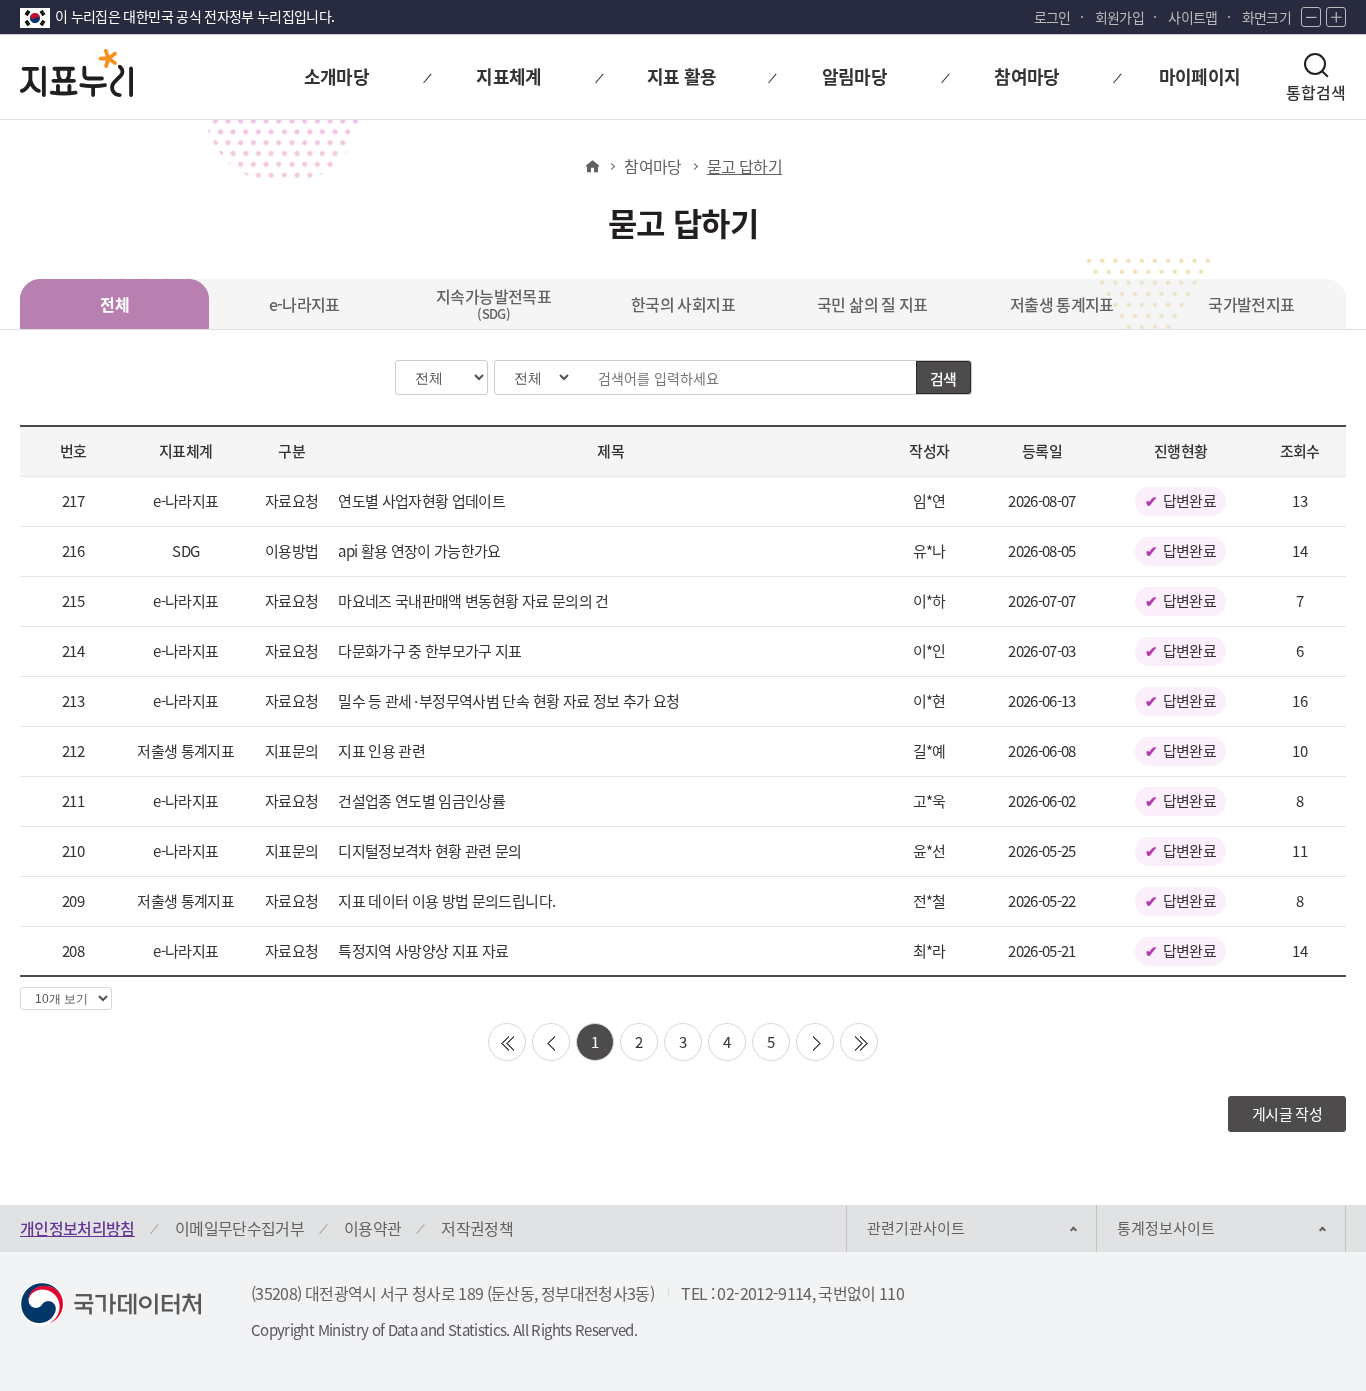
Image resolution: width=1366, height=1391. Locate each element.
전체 (114, 304)
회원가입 (1119, 17)
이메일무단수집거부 (239, 1228)
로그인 (1052, 17)
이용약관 (372, 1228)
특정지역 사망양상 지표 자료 (423, 951)
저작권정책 (477, 1228)
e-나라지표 (304, 304)
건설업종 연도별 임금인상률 (421, 801)
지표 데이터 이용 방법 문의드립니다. (446, 901)
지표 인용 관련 (381, 751)
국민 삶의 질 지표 (872, 304)
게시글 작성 (1287, 1114)
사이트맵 (1192, 17)
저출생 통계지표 (1062, 304)
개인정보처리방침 (77, 1228)
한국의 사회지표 (683, 304)
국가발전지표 (1251, 304)
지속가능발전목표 (493, 303)
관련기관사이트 (916, 1228)
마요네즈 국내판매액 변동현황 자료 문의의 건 (473, 601)
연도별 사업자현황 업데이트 (421, 501)
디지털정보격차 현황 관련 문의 (430, 851)
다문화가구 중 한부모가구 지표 (430, 651)
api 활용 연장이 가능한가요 (419, 551)
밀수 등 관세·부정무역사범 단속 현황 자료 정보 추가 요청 (508, 701)
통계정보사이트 (1166, 1228)
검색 (943, 379)
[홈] (591, 166)
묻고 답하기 (744, 166)
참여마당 (652, 166)
